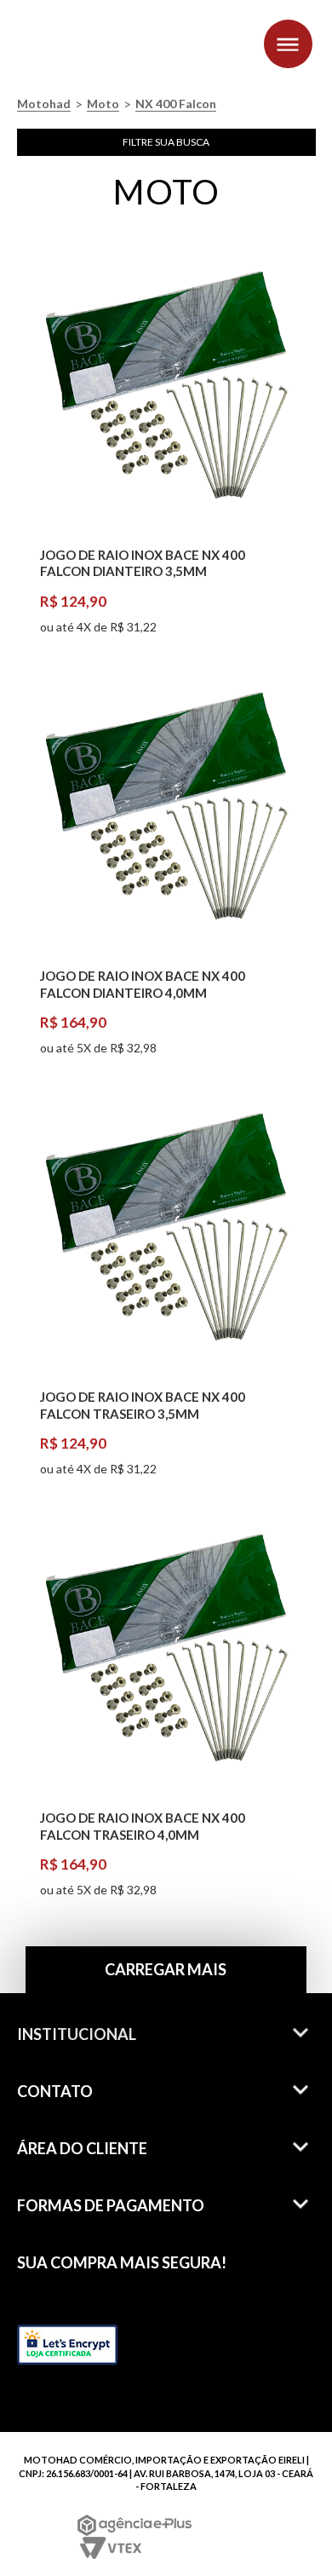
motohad (44, 104)
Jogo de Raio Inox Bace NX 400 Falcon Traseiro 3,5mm (143, 1405)
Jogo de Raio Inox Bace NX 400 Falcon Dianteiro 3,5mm (143, 563)
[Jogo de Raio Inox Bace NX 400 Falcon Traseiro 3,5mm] (166, 1231)
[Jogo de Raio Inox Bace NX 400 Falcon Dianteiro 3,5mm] (166, 389)
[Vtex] (109, 2548)
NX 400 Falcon (176, 104)
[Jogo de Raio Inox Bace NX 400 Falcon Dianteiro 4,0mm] (166, 810)
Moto (103, 104)
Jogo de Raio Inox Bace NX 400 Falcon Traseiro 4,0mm (143, 1826)
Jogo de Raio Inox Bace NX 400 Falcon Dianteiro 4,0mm (143, 984)
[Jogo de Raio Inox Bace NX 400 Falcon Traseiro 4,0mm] (166, 1652)
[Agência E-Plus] (135, 2525)
